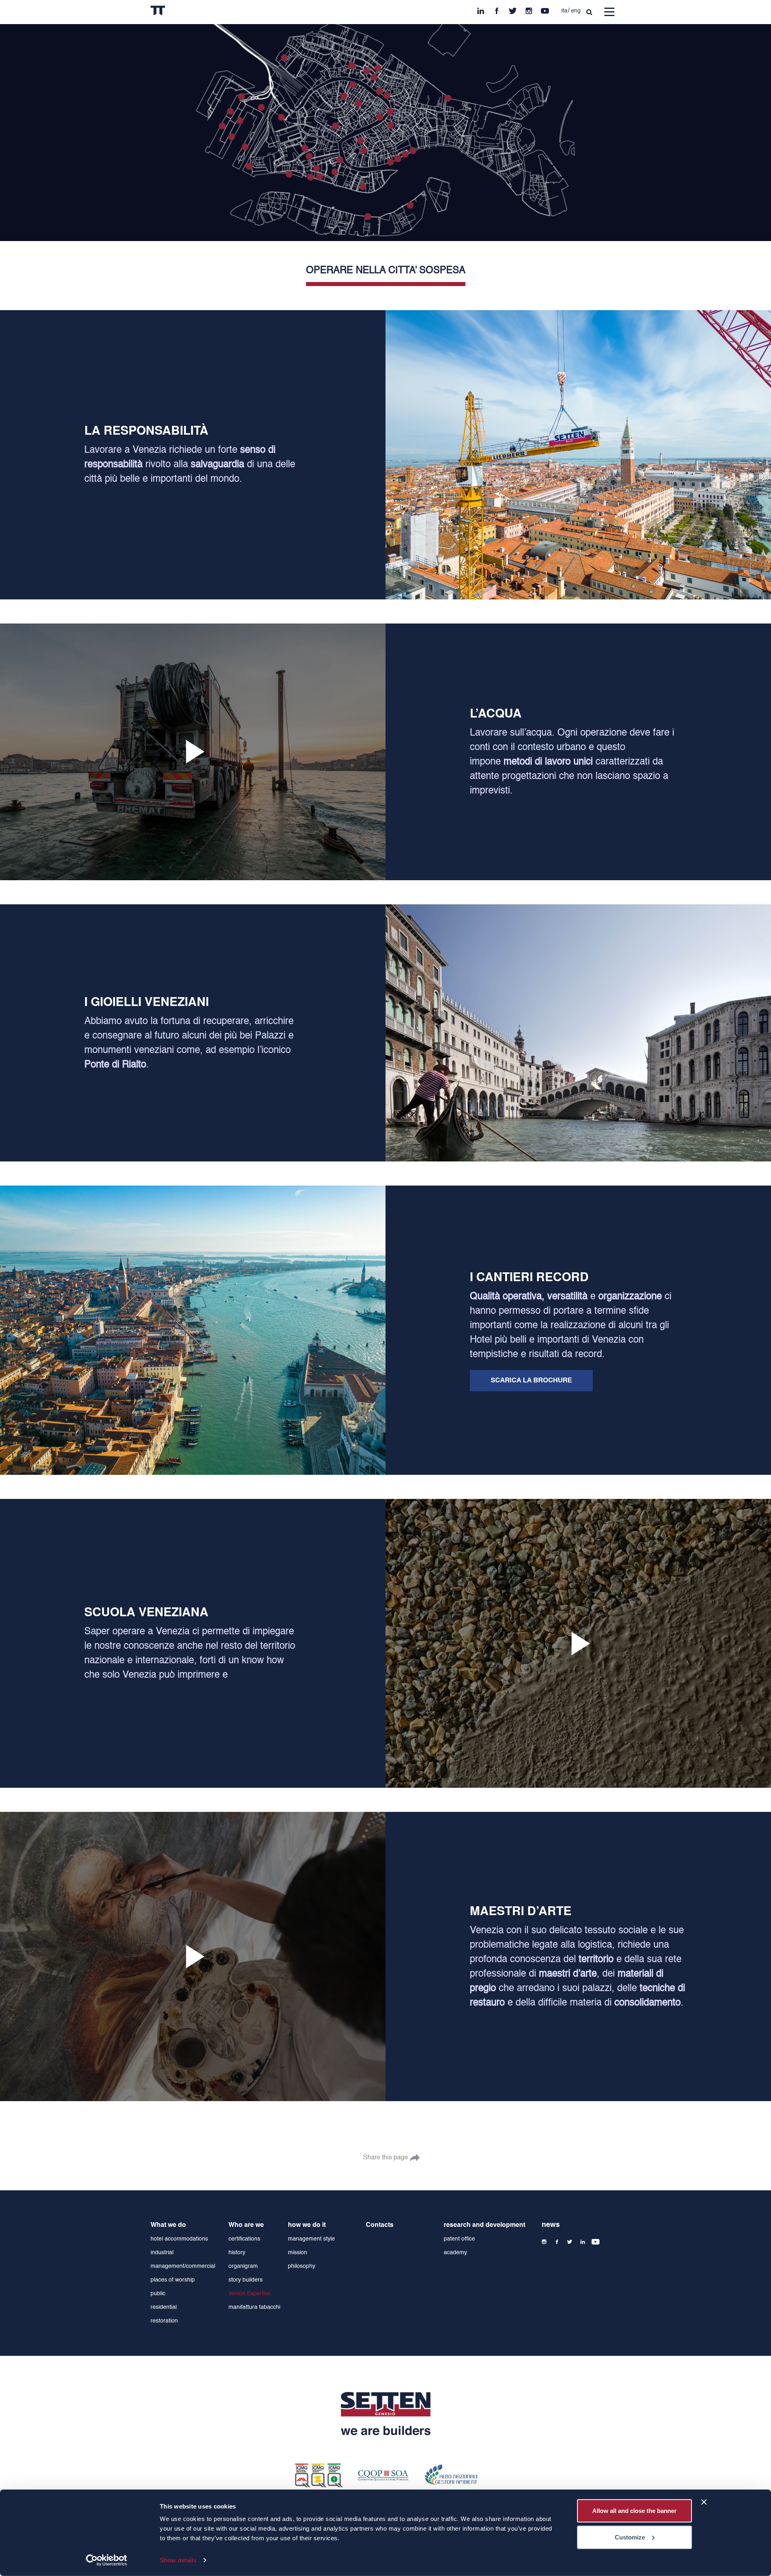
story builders (246, 2280)
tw (513, 9)
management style (311, 2239)
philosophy (302, 2266)
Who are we (246, 2225)
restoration (164, 2321)
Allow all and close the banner (634, 2511)
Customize (630, 2537)
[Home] (174, 12)
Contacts (380, 2225)
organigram (243, 2266)
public (158, 2294)
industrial (162, 2253)
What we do (168, 2225)
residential (164, 2307)
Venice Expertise (250, 2294)
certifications (244, 2239)
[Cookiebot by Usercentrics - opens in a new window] (107, 2560)
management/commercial (183, 2266)
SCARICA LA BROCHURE (531, 1381)
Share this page (385, 2158)
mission (298, 2253)
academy (455, 2253)
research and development (484, 2225)
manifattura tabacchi (254, 2307)
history (237, 2253)
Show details (178, 2560)
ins (529, 9)
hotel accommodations (179, 2239)
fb (497, 9)
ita (564, 11)
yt (545, 9)
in (481, 9)
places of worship (173, 2280)
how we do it (307, 2225)
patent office (459, 2239)
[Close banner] (704, 2502)
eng (576, 11)
